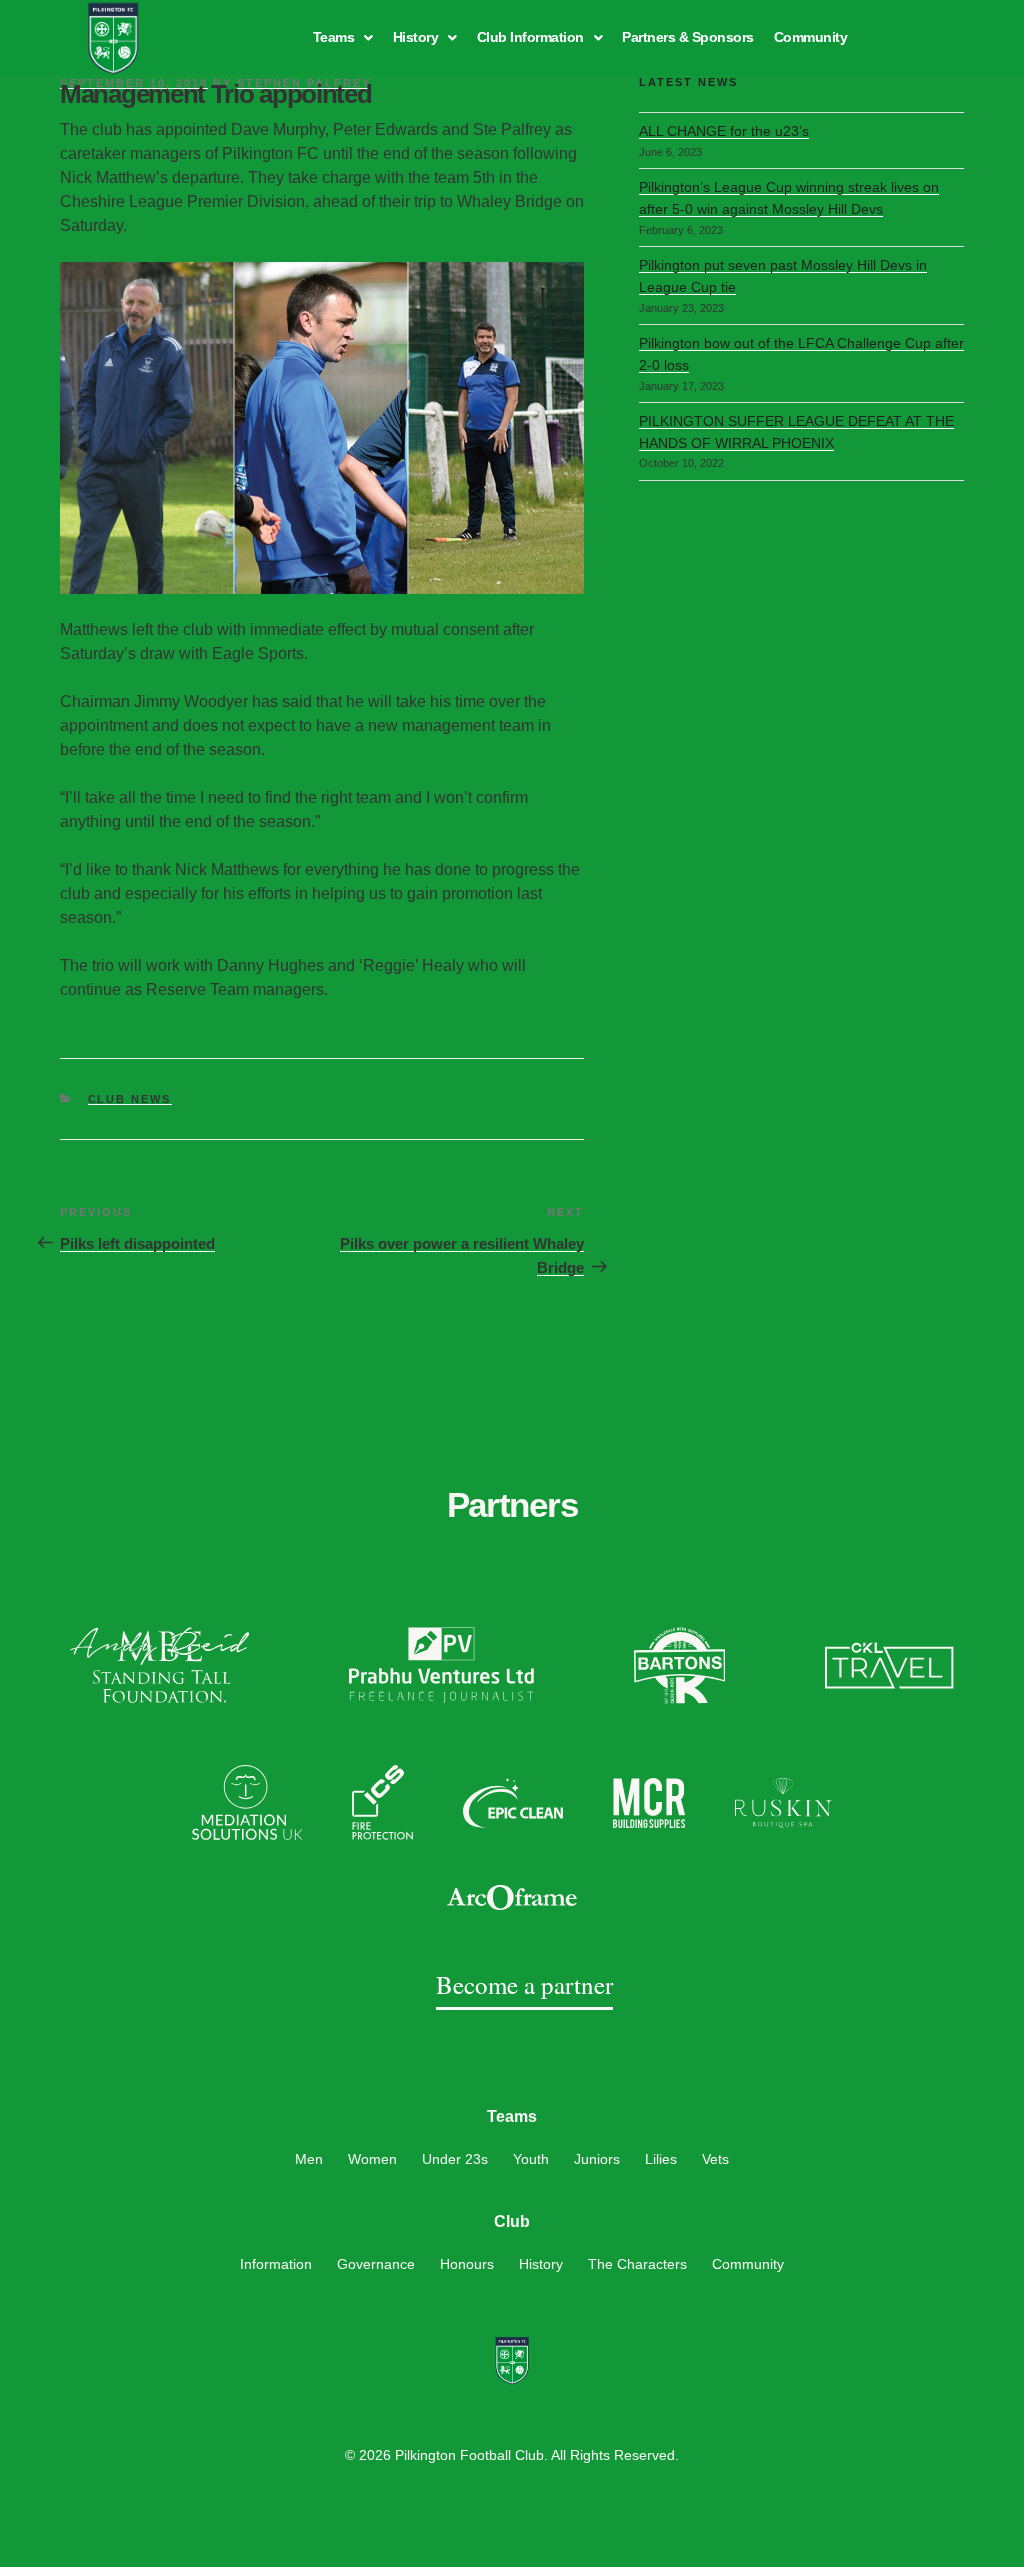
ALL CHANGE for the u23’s (724, 131)
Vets (715, 2159)
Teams (334, 37)
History (416, 37)
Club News (130, 1099)
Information (276, 2264)
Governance (376, 2264)
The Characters (637, 2264)
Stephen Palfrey (304, 83)
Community (811, 37)
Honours (467, 2264)
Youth (531, 2159)
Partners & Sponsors (688, 37)
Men (309, 2159)
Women (372, 2159)
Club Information (530, 37)
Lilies (661, 2159)
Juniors (597, 2159)
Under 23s (455, 2159)
